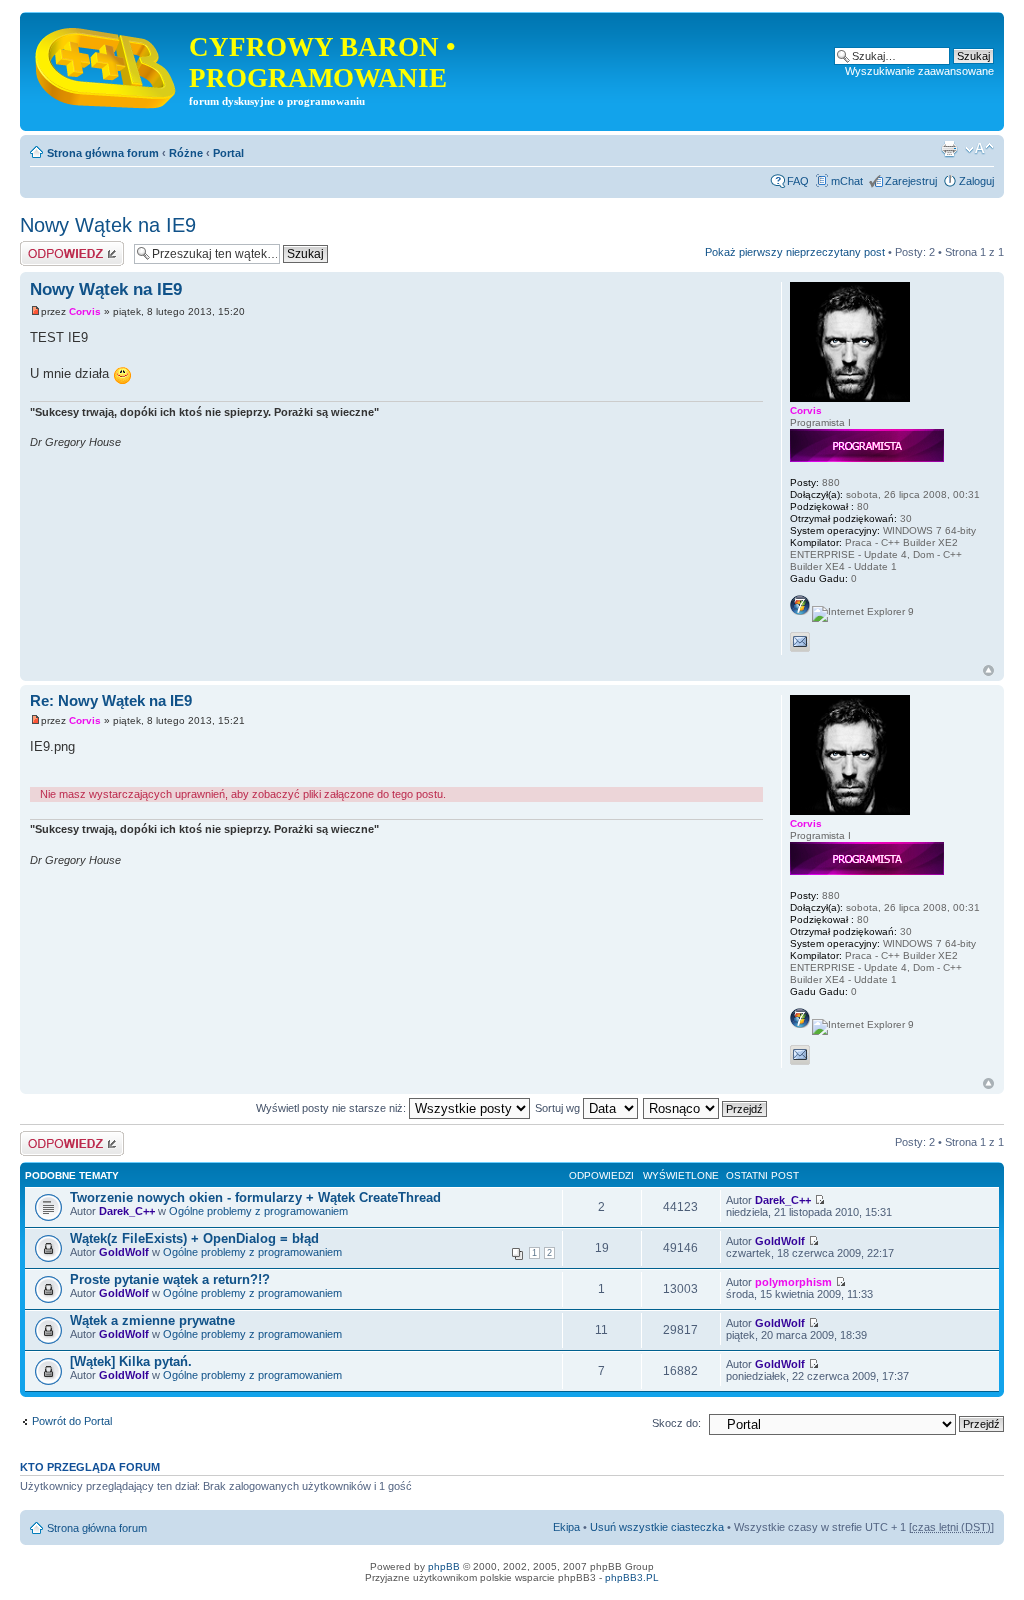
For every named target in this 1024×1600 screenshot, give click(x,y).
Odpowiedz (47, 247)
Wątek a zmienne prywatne (152, 1320)
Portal (228, 153)
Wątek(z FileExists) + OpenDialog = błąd (194, 1238)
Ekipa (566, 1527)
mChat (847, 181)
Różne (186, 153)
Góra (988, 670)
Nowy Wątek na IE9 (108, 225)
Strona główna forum (103, 153)
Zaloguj (976, 181)
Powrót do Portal (72, 1421)
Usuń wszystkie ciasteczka (657, 1527)
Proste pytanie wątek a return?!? (170, 1279)
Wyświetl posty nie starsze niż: (332, 1108)
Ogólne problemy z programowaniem (258, 1211)
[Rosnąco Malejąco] (706, 1108)
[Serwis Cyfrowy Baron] (107, 64)
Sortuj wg (559, 1108)
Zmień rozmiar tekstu (979, 149)
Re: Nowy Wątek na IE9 (111, 700)
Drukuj (949, 149)
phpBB (444, 1566)
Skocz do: (676, 1423)
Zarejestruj (911, 181)
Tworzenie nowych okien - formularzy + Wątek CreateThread (255, 1197)
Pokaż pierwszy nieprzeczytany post (795, 252)
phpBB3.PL (632, 1577)
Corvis (85, 311)
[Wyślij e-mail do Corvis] (800, 642)
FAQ (798, 181)
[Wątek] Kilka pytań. (131, 1361)
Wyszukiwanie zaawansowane (919, 71)
